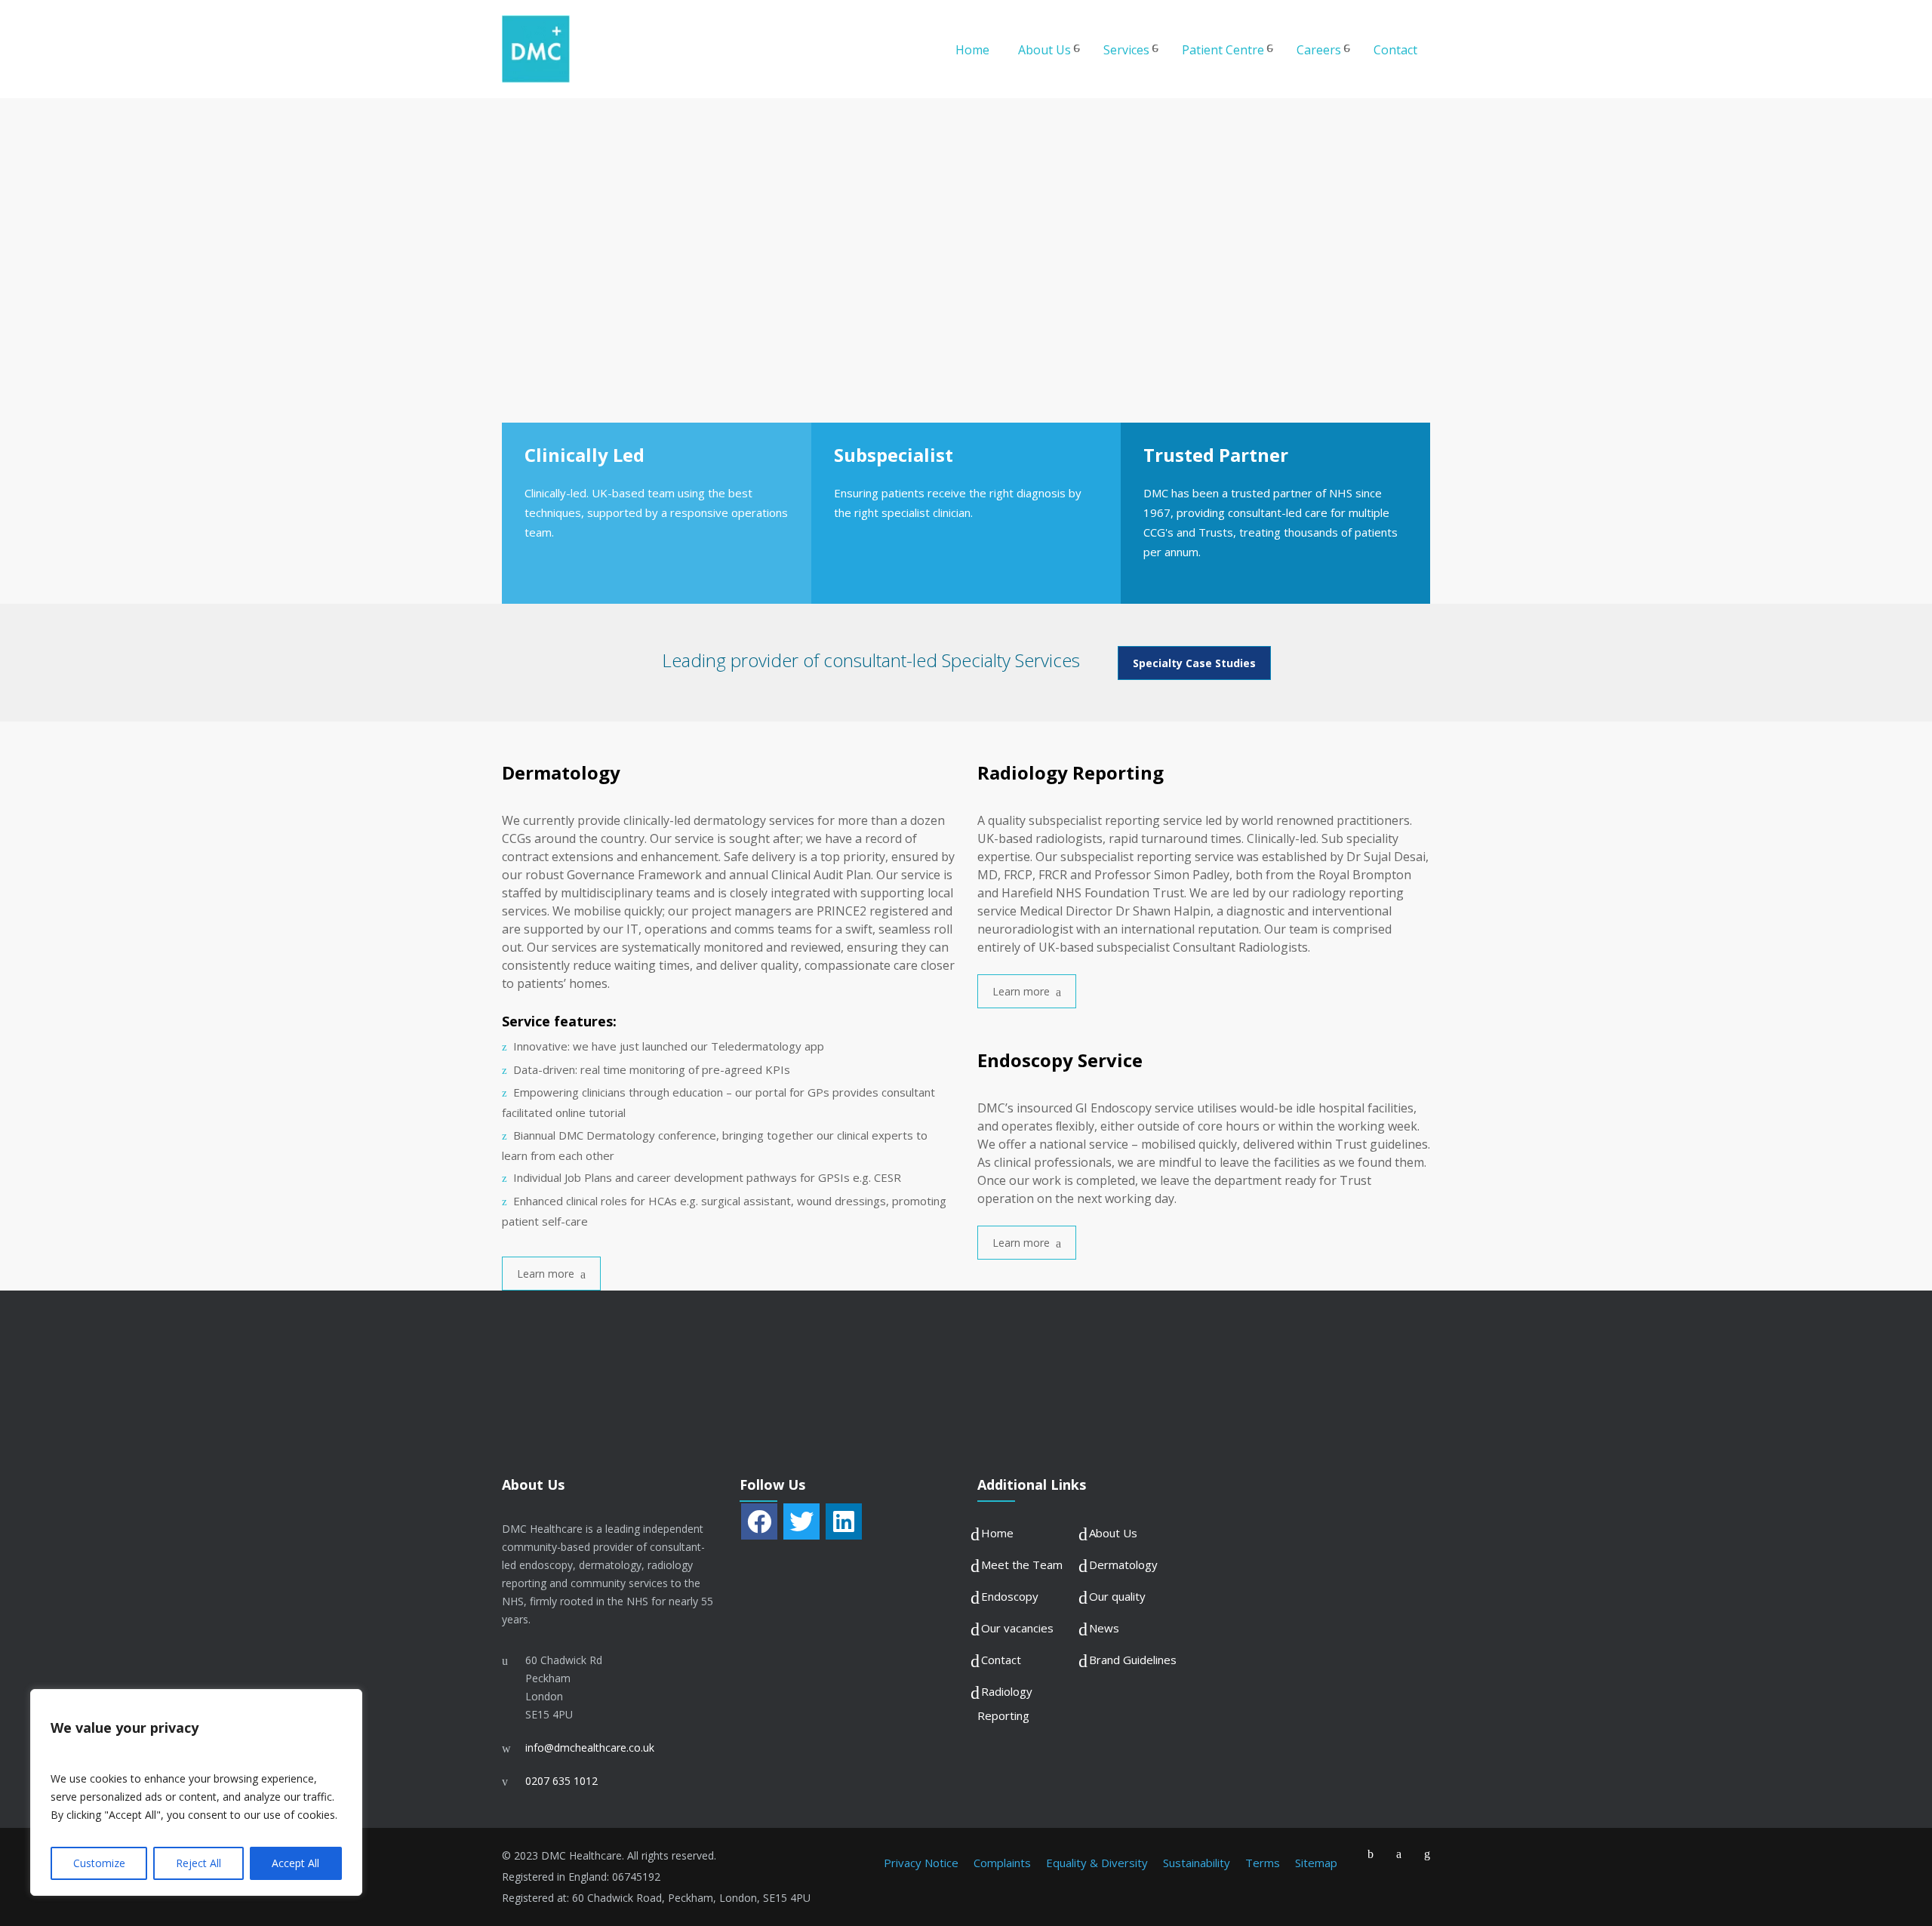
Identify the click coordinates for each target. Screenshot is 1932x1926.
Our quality (1117, 1596)
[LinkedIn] (844, 1521)
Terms (1263, 1863)
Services (1126, 50)
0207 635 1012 (561, 1781)
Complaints (1002, 1863)
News (1104, 1628)
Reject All (198, 1863)
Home (972, 50)
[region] (196, 1792)
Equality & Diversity (1097, 1863)
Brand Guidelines (1133, 1660)
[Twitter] (801, 1521)
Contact (1395, 50)
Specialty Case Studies (1194, 663)
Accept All (295, 1863)
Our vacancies (1017, 1628)
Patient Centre (1223, 50)
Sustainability (1197, 1863)
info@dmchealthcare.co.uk (590, 1748)
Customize (99, 1863)
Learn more (546, 1274)
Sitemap (1316, 1863)
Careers (1319, 50)
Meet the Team (1022, 1564)
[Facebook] (759, 1521)
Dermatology (1123, 1564)
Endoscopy (1010, 1596)
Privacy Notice (921, 1863)
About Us (1044, 50)
